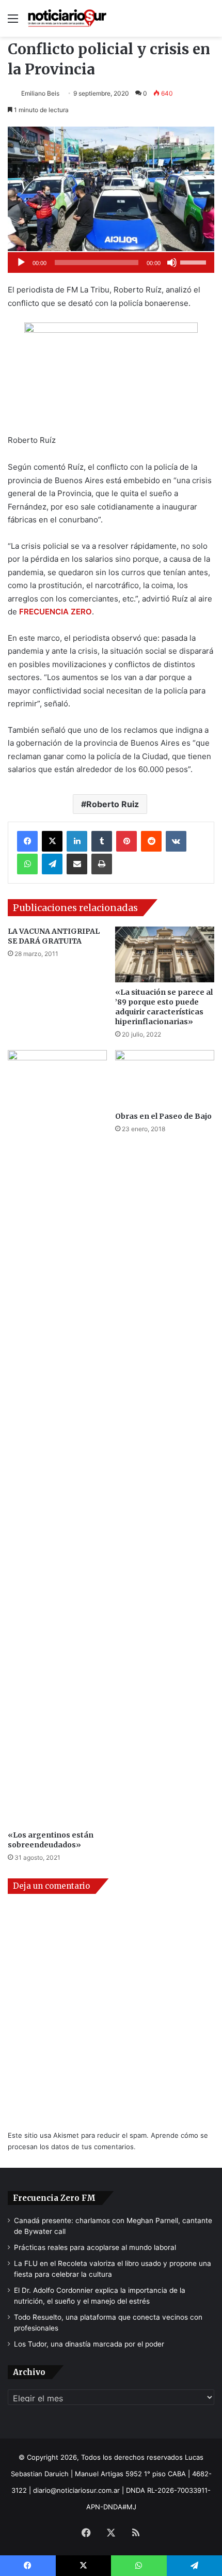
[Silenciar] (172, 263)
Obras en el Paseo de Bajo (163, 1116)
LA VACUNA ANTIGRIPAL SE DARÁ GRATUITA (54, 936)
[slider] (195, 261)
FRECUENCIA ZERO (55, 612)
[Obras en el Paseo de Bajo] (165, 1078)
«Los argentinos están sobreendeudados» (51, 1840)
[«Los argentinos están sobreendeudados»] (57, 1438)
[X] (52, 841)
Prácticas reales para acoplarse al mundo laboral (95, 2247)
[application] (111, 263)
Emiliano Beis (40, 93)
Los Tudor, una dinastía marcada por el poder (89, 2344)
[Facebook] (27, 841)
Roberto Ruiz (113, 804)
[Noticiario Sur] (67, 18)
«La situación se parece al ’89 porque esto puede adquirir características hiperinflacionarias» (164, 1007)
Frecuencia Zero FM (54, 2198)
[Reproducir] (21, 263)
